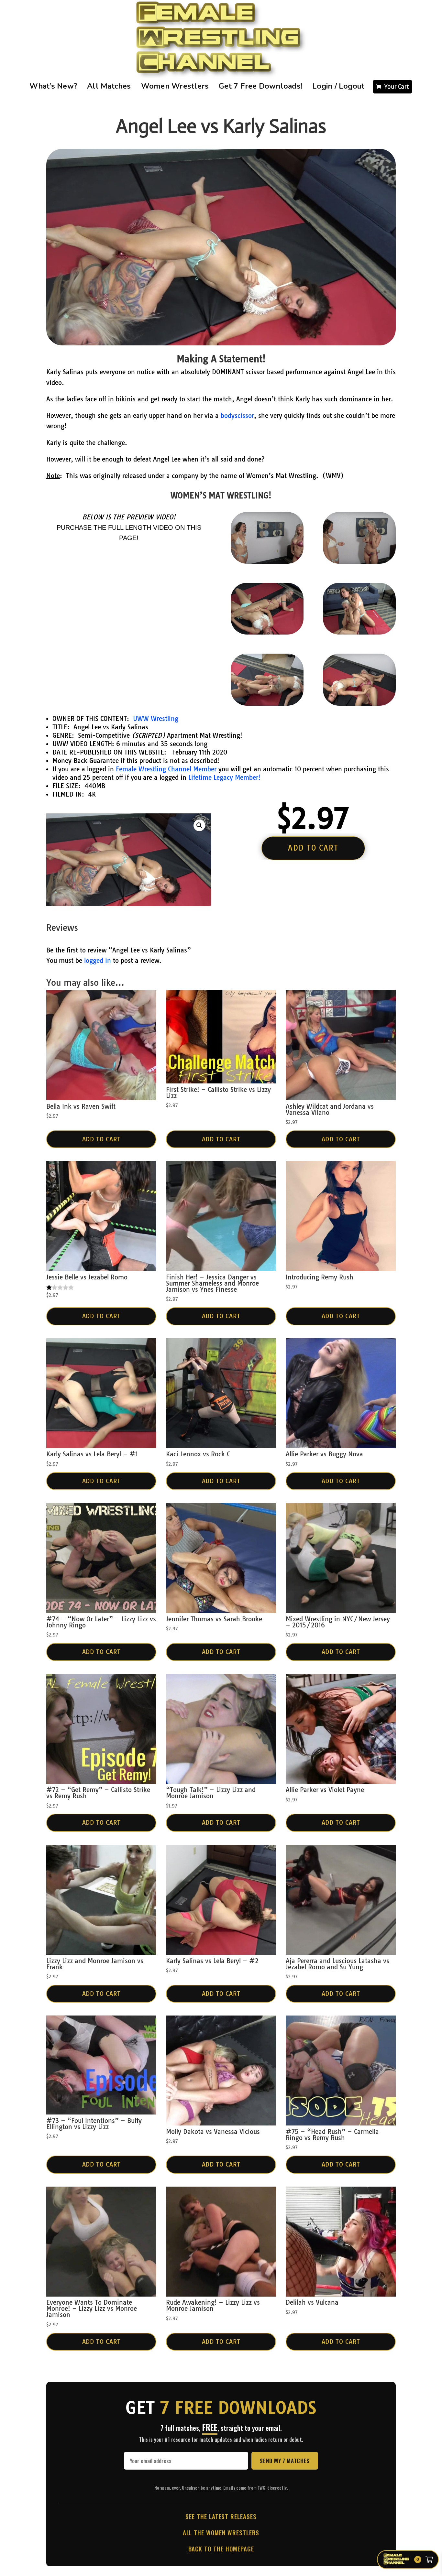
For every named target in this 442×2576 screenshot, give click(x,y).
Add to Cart (101, 1139)
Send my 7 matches (285, 2461)
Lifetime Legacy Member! (224, 777)
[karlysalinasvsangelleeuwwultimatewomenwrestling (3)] (359, 703)
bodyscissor (237, 416)
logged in (98, 961)
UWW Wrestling (156, 719)
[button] (199, 825)
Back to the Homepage (221, 2549)
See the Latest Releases (221, 2516)
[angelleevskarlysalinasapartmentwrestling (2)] (267, 632)
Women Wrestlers (175, 86)
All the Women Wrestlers (221, 2532)
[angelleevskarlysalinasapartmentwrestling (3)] (359, 632)
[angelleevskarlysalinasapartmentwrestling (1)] (267, 703)
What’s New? (53, 86)
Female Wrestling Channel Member (166, 769)
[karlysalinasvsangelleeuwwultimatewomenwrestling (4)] (267, 561)
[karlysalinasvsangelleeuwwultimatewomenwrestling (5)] (359, 561)
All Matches (109, 86)
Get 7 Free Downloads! (260, 86)
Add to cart (313, 848)
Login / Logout (338, 86)
